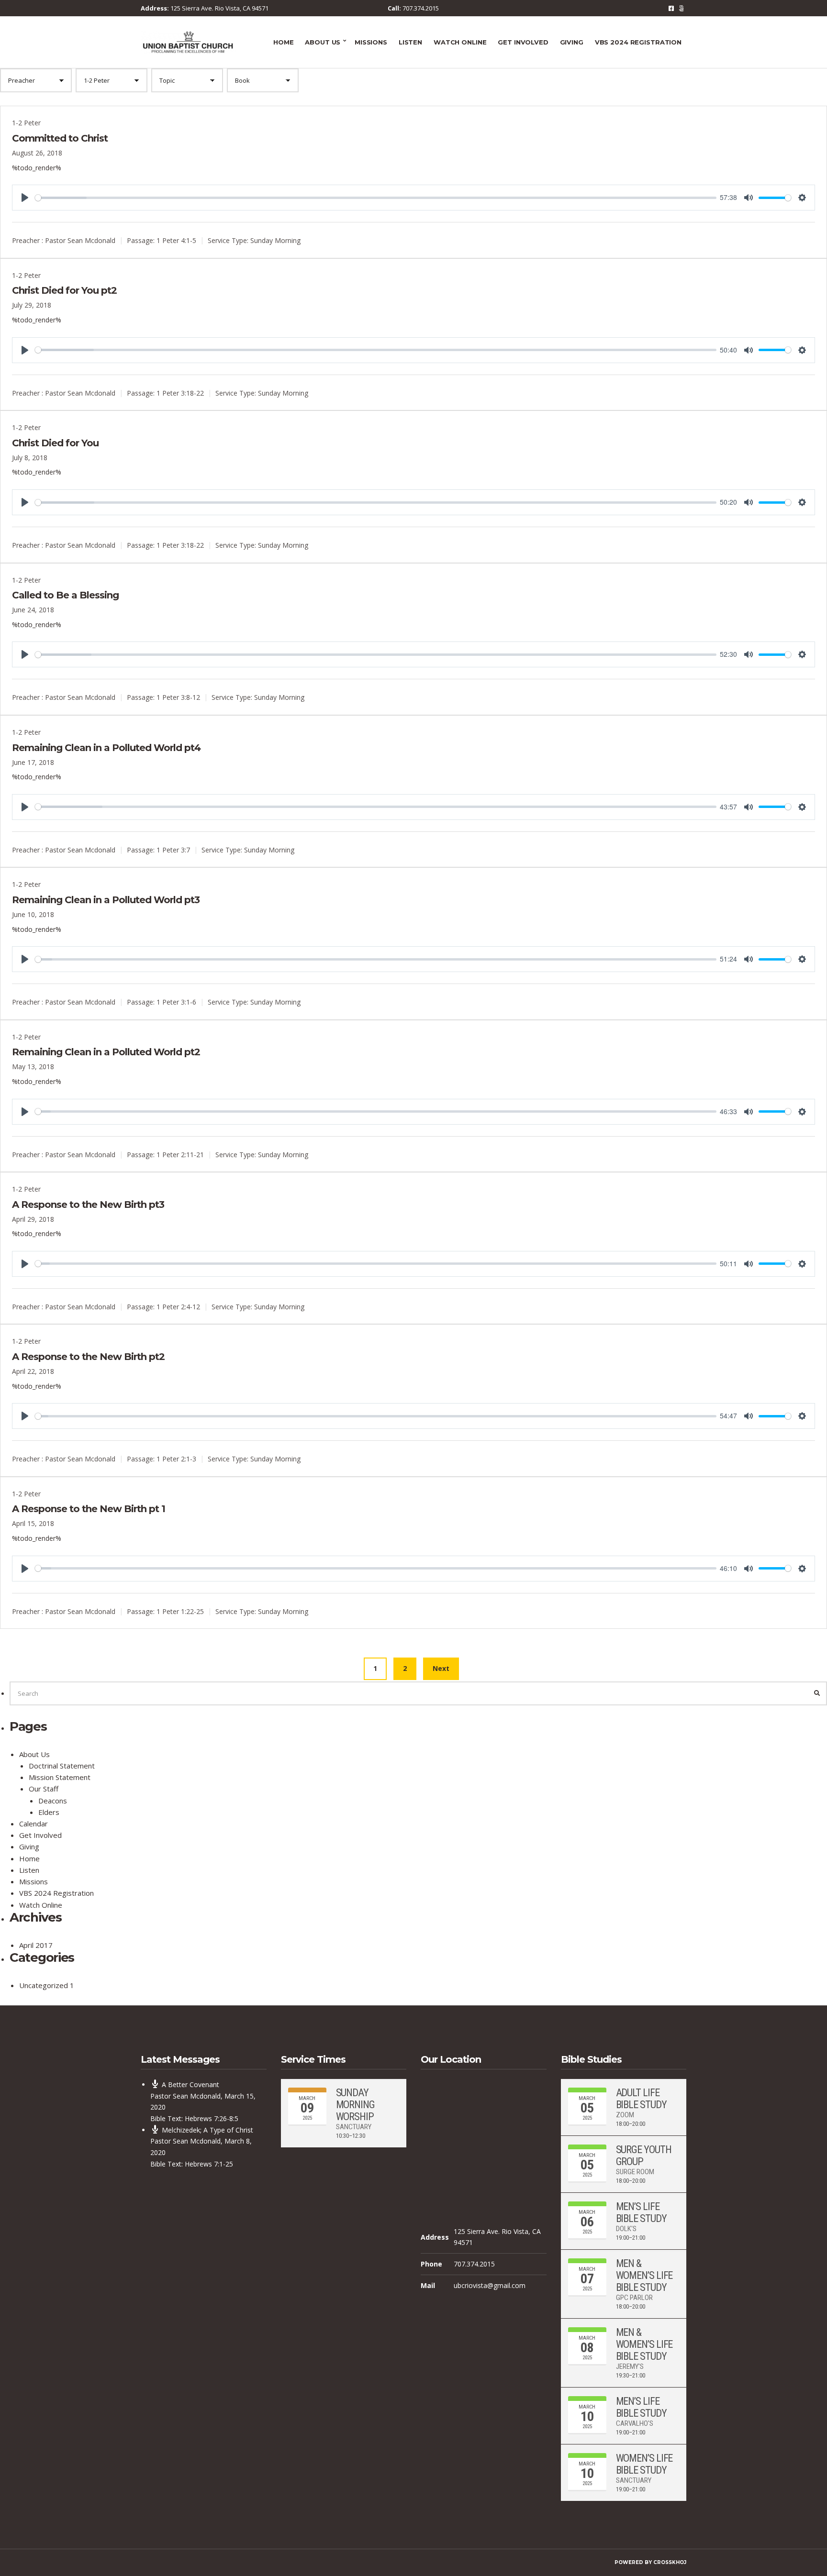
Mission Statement (60, 1777)
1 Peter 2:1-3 (176, 1459)
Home (283, 42)
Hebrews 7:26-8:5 (212, 2118)
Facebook (671, 8)
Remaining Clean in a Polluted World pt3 (106, 900)
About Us (323, 42)
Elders (49, 1812)
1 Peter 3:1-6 (176, 1002)
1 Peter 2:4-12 (178, 1307)
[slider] (376, 198)
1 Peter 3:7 (173, 850)
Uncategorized (44, 1985)
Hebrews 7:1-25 (209, 2164)
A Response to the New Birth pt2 (88, 1357)
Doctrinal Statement (62, 1766)
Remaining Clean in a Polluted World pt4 (106, 748)
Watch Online (460, 42)
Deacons (53, 1801)
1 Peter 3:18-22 (180, 393)
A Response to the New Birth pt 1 (89, 1509)
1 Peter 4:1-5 (176, 240)
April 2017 (36, 1945)
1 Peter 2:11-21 (180, 1154)
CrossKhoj (670, 2562)
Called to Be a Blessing (65, 595)
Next (441, 1668)
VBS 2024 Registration (638, 42)
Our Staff (44, 1789)
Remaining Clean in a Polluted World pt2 (106, 1052)
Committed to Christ (60, 138)
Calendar (34, 1824)
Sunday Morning (275, 240)
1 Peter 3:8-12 (178, 697)
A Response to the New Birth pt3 (88, 1205)
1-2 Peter (26, 123)
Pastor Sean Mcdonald (80, 240)
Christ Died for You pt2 (64, 290)
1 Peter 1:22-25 (180, 1611)
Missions (371, 42)
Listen (410, 42)
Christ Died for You (55, 443)
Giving (572, 42)
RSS (681, 8)
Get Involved (523, 42)
